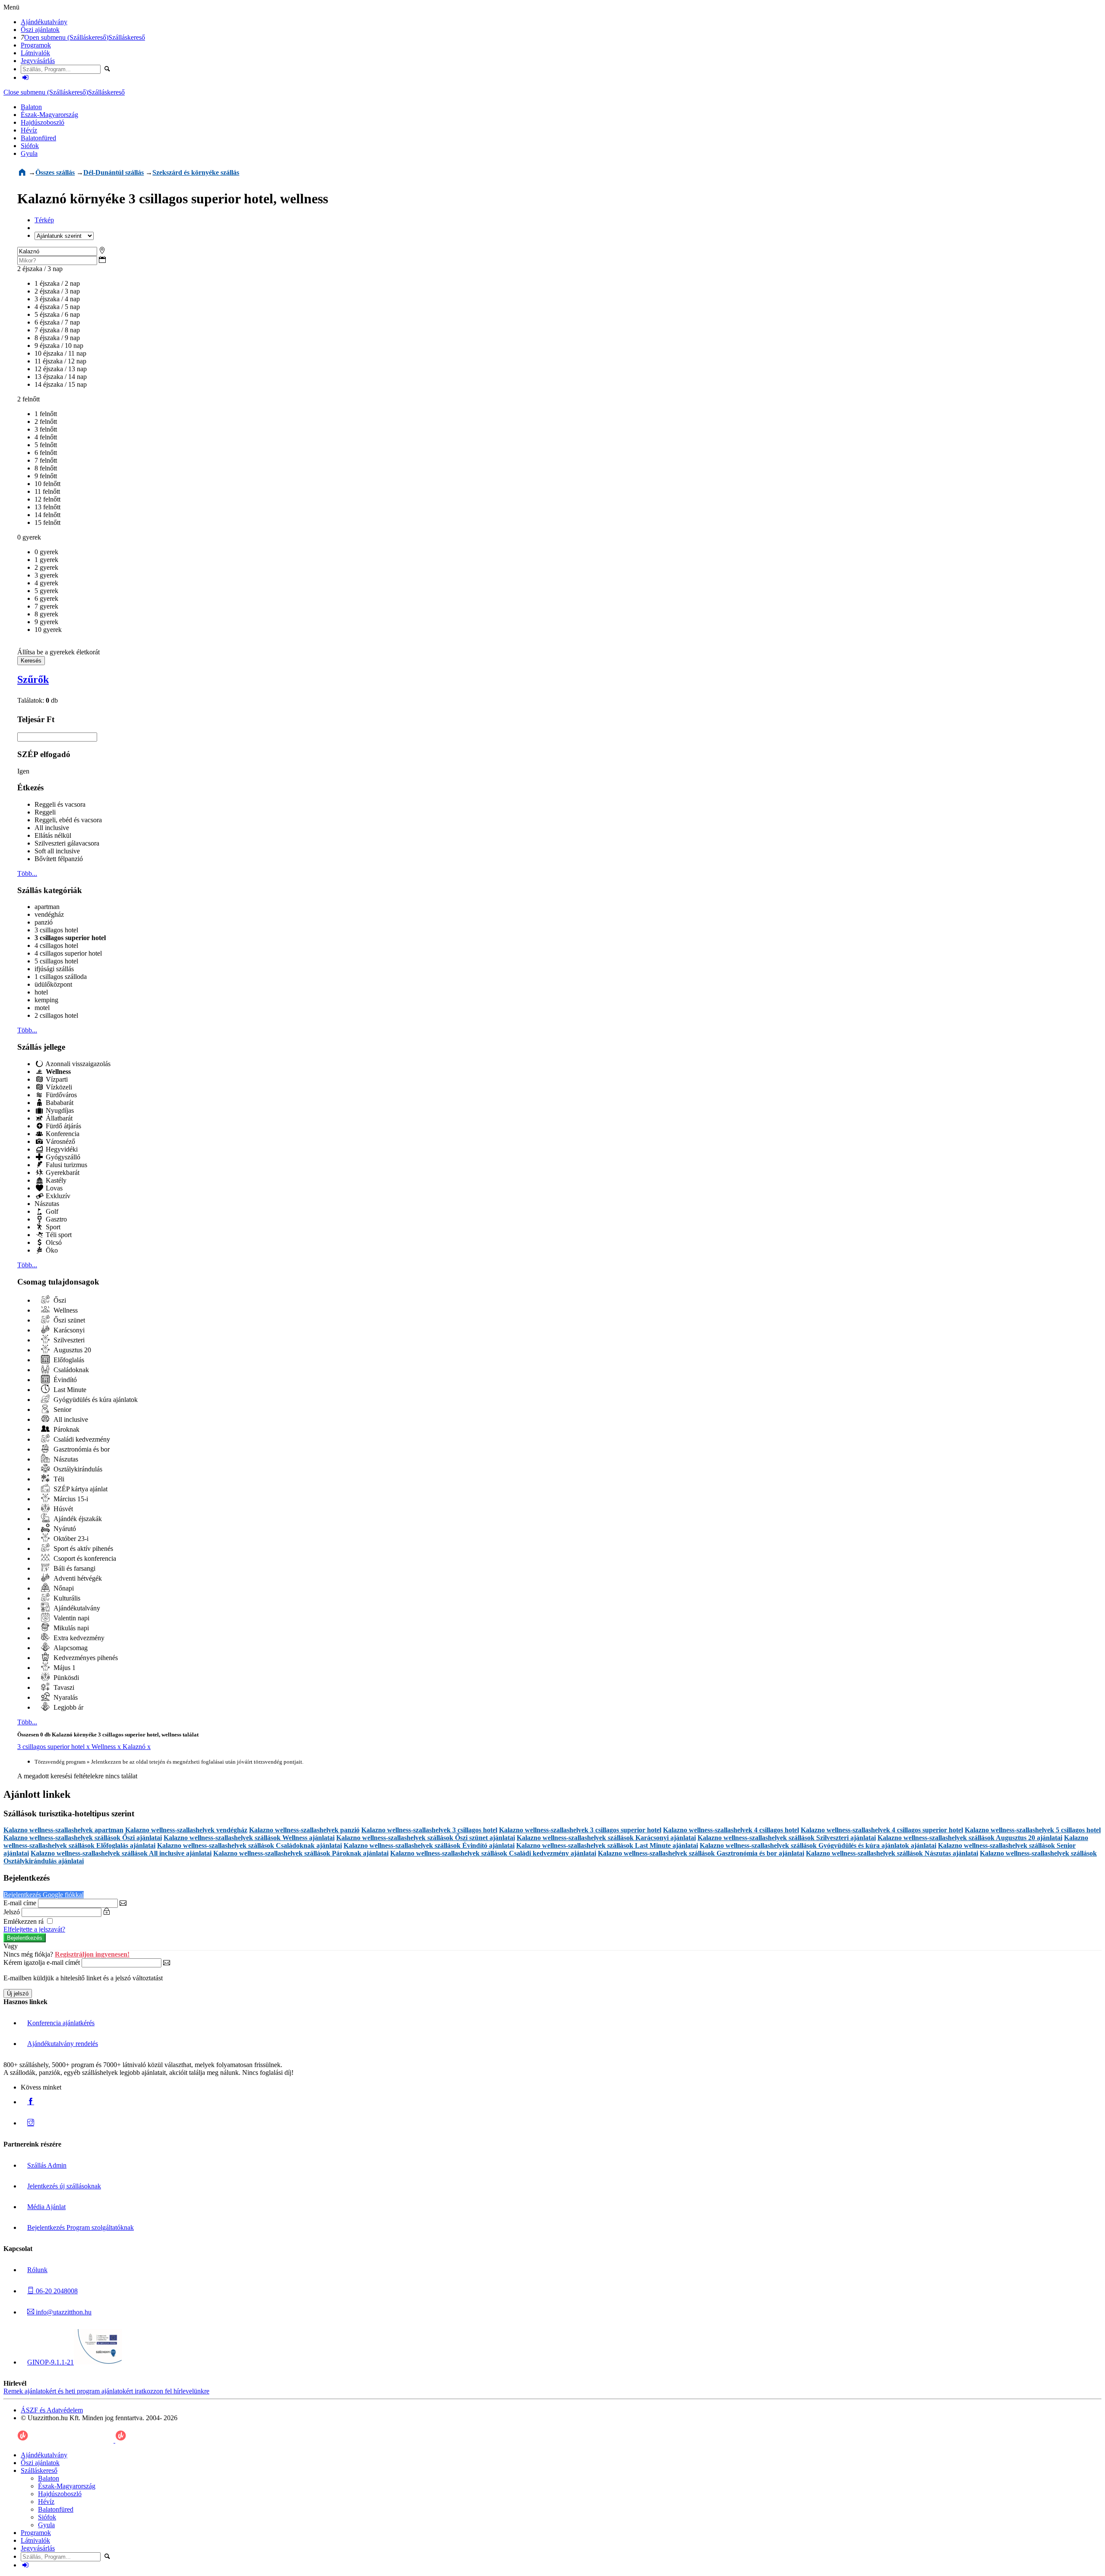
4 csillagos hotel (56, 945)
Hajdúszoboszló (43, 122)
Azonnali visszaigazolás (77, 1064)
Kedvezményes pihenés (85, 1658)
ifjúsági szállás (54, 969)
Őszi (59, 1300)
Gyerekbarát (62, 1173)
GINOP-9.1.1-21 (51, 2362)
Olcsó (53, 1242)
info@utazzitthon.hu (63, 2312)
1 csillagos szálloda (61, 977)
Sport (52, 1227)
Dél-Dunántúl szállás (114, 172)
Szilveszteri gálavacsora (67, 843)
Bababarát (59, 1103)
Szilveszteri (68, 1340)
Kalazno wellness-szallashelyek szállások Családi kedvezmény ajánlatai (493, 1853)
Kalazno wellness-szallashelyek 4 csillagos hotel (731, 1830)
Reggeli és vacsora (60, 804)
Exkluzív (57, 1196)
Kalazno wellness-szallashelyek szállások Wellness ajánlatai (249, 1838)
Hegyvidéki (61, 1149)
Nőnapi (63, 1588)
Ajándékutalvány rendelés (63, 2044)
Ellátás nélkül (53, 835)
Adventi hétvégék (77, 1578)
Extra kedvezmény (78, 1638)
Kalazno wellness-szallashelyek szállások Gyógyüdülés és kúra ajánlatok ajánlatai (818, 1845)
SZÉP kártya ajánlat (80, 1489)
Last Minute (69, 1390)
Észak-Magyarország (49, 115)
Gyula (29, 153)
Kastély (55, 1180)
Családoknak (70, 1370)
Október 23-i (70, 1539)
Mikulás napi (70, 1628)
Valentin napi (71, 1618)
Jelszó (12, 1912)
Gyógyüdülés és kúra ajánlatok (95, 1400)
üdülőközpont (53, 984)
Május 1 (64, 1668)
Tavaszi (63, 1687)
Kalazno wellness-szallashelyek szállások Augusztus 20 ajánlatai (970, 1838)
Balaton (31, 107)
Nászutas (47, 1204)
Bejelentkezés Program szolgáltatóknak (81, 2227)
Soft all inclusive (57, 851)
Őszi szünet (68, 1320)
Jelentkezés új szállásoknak (64, 2186)
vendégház (49, 914)
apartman (47, 907)
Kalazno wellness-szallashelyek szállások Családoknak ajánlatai (249, 1845)
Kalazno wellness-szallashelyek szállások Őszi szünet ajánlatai (426, 1838)
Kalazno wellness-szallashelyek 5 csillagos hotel (1033, 1830)
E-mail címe (20, 1903)
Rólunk (37, 2270)
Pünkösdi (65, 1678)
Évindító (64, 1380)
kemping (46, 1000)
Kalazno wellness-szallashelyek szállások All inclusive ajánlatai (121, 1853)
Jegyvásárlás (38, 61)
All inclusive (52, 828)
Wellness (65, 1310)
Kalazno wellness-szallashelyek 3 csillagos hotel (429, 1830)
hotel (41, 992)
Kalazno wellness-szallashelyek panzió (304, 1830)
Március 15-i (70, 1499)
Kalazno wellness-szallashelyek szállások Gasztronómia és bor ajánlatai (701, 1853)
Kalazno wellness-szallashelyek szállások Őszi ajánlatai (83, 1838)
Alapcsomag (70, 1648)
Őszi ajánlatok (40, 30)
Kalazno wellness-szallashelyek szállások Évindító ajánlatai (429, 1845)
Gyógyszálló (62, 1157)
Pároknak (66, 1429)
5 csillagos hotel (56, 961)
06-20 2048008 (56, 2291)
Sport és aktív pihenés (82, 1548)
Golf (51, 1211)
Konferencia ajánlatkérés (61, 2023)
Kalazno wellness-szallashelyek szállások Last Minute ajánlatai (607, 1845)
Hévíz (29, 130)
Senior (62, 1410)
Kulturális (66, 1598)
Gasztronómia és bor (81, 1449)
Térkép (44, 220)
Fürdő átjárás (63, 1126)
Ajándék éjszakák (77, 1519)
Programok (36, 45)
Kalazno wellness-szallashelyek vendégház (186, 1830)
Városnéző (60, 1141)
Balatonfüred (38, 138)
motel (42, 1008)
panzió (44, 922)
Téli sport (58, 1235)
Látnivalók (35, 53)
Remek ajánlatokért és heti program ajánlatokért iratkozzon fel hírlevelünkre (106, 2391)
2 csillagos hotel (56, 1015)
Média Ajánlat (46, 2207)
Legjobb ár (68, 1707)
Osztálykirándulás (77, 1469)
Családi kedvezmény (81, 1439)
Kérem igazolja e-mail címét (42, 1962)
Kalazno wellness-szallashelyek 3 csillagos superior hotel (580, 1830)
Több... (27, 873)
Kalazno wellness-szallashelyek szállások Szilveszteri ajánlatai (787, 1838)
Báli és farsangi (74, 1568)
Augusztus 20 (71, 1350)
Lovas (53, 1188)
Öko (51, 1250)
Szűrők (33, 679)
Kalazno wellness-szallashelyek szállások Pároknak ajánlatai (301, 1853)
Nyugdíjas (59, 1110)
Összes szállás (55, 172)
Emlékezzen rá (24, 1921)
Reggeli (45, 812)
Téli (58, 1479)
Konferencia (62, 1134)
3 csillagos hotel (56, 930)
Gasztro (55, 1219)
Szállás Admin (47, 2165)
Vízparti (56, 1079)
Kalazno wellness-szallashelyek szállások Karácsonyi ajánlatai (606, 1838)
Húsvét (62, 1509)
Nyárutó (64, 1529)
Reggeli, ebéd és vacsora (68, 820)
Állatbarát (58, 1118)
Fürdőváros (60, 1095)
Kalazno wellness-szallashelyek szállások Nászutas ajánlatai (892, 1853)
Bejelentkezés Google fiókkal (44, 1895)
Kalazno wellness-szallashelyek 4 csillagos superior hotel (882, 1830)
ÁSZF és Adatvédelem (52, 2410)
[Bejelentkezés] (25, 77)
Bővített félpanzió (59, 859)
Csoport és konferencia (84, 1558)
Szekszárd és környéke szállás (196, 172)
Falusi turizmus (66, 1165)
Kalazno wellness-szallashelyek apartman (63, 1830)
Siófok (30, 146)
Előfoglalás (68, 1360)
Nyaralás (65, 1697)
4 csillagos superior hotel (68, 953)
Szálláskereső (127, 37)
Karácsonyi (68, 1330)
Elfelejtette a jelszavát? (34, 1929)
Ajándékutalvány (44, 22)
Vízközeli (58, 1087)
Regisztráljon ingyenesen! (92, 1954)
